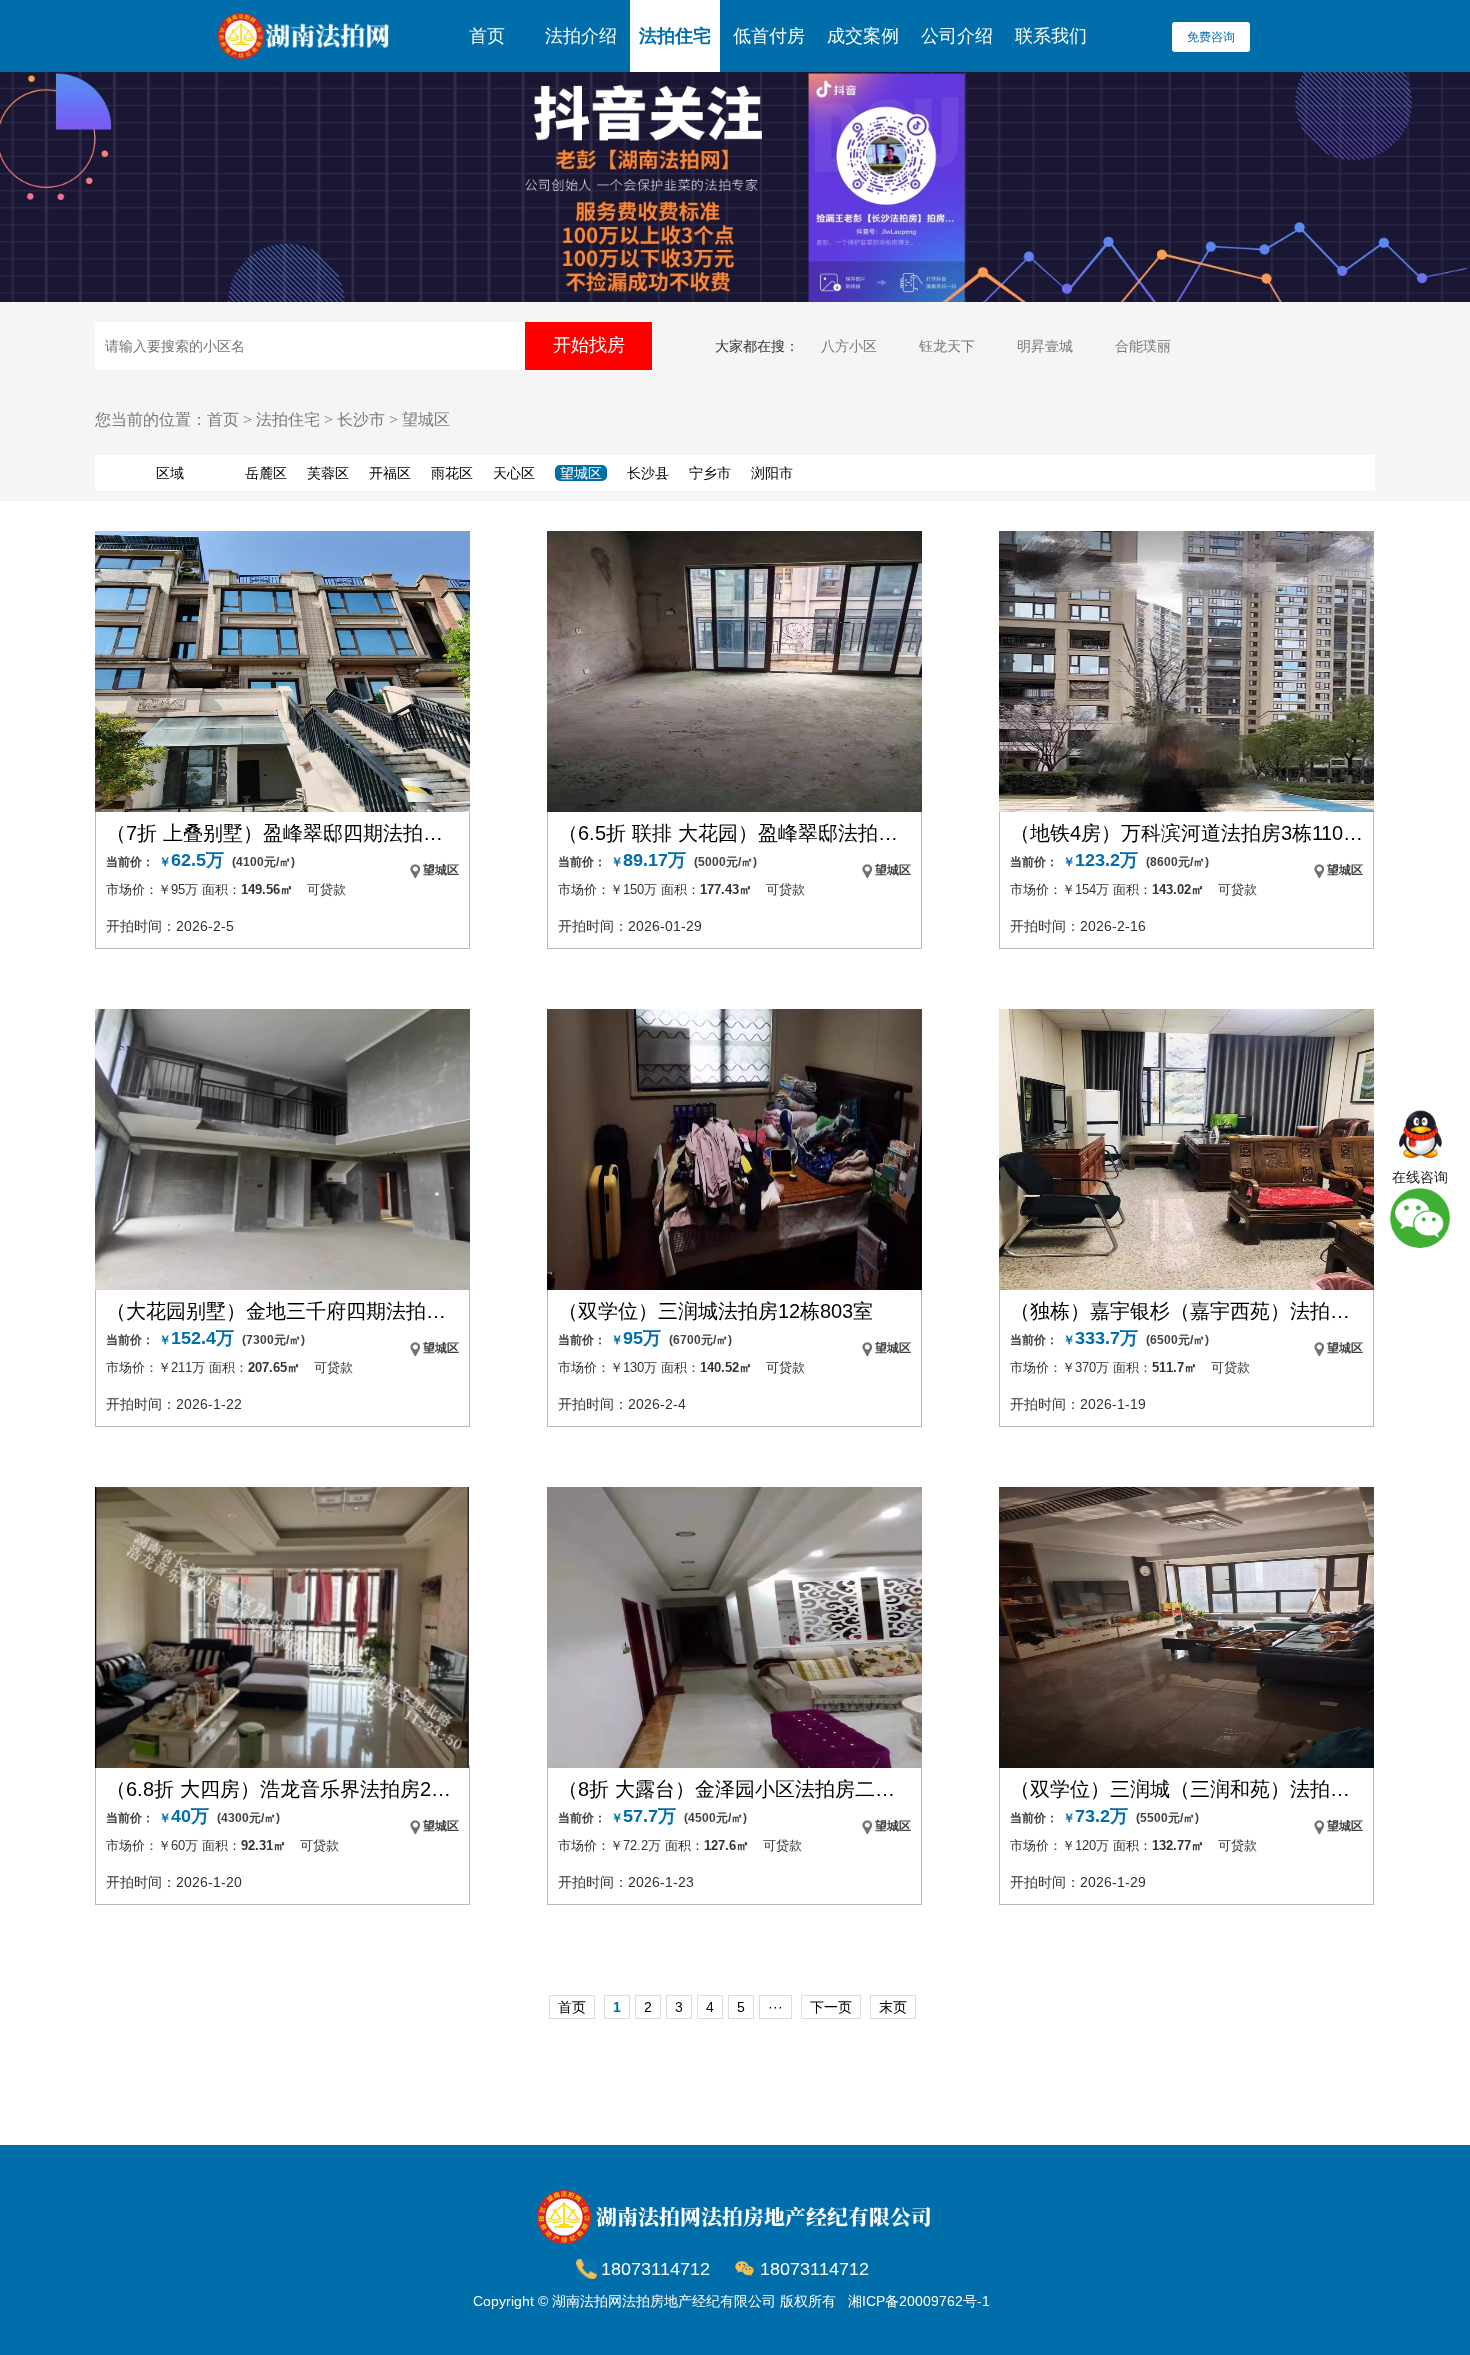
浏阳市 (772, 473)
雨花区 (452, 473)
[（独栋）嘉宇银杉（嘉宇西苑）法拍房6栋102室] (1186, 1149)
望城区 (426, 419)
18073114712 (814, 2269)
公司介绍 (957, 36)
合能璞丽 (1143, 346)
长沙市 (361, 419)
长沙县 (648, 473)
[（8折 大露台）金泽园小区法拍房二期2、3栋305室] (734, 1627)
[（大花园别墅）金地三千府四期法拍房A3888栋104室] (282, 1149)
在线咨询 (1420, 1177)
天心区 (514, 473)
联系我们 (1051, 36)
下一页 (831, 2007)
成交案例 (863, 36)
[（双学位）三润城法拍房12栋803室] (734, 1149)
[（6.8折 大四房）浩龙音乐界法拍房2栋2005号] (282, 1627)
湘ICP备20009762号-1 (919, 2301)
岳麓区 (266, 473)
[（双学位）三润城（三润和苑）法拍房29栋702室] (1186, 1627)
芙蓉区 (328, 473)
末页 (893, 2007)
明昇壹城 (1045, 346)
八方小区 (849, 346)
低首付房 (769, 36)
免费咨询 (1211, 37)
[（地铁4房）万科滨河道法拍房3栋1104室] (1186, 671)
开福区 (390, 473)
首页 (487, 36)
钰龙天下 (947, 346)
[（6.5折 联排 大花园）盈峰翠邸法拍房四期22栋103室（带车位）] (734, 671)
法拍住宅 (675, 36)
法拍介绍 (581, 36)
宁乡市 (710, 473)
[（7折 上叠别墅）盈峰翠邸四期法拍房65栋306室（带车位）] (282, 671)
